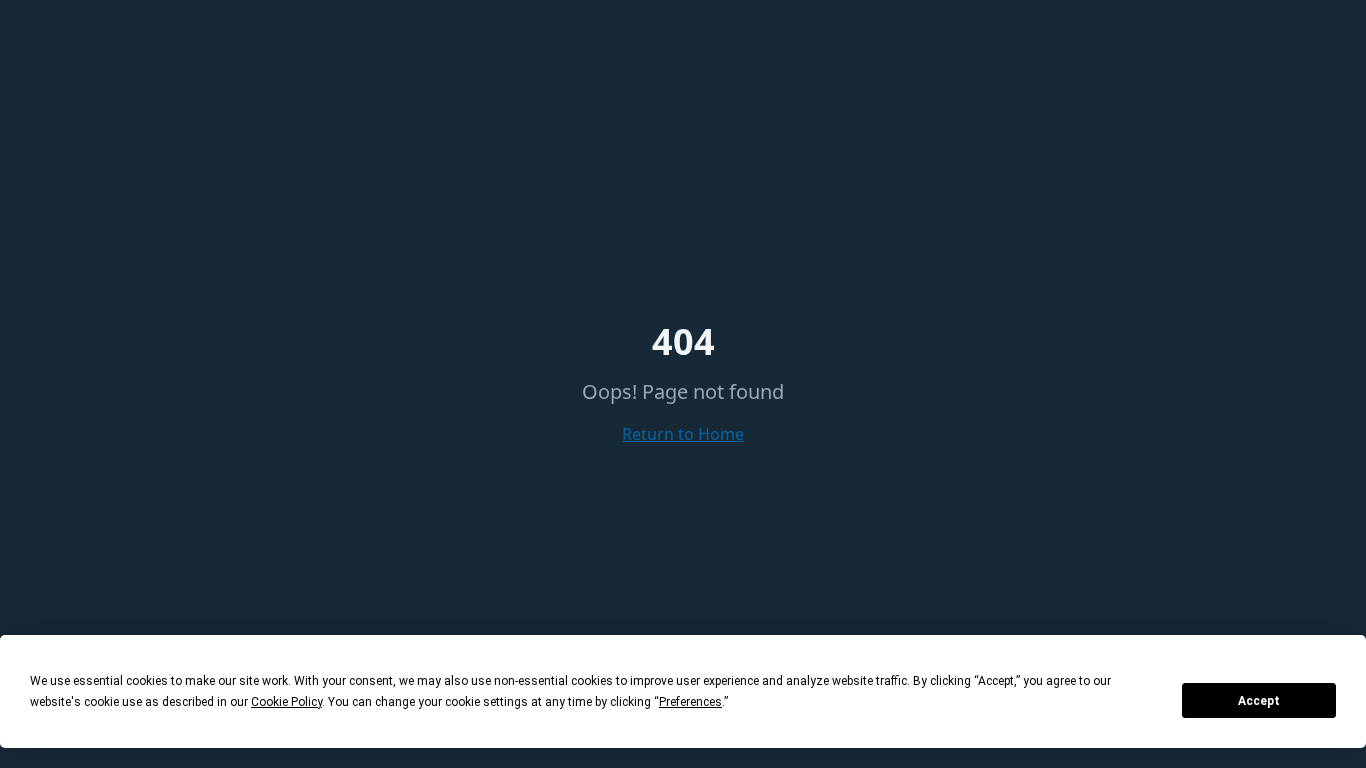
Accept (1259, 701)
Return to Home (683, 434)
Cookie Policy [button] (286, 702)
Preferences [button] (690, 702)
